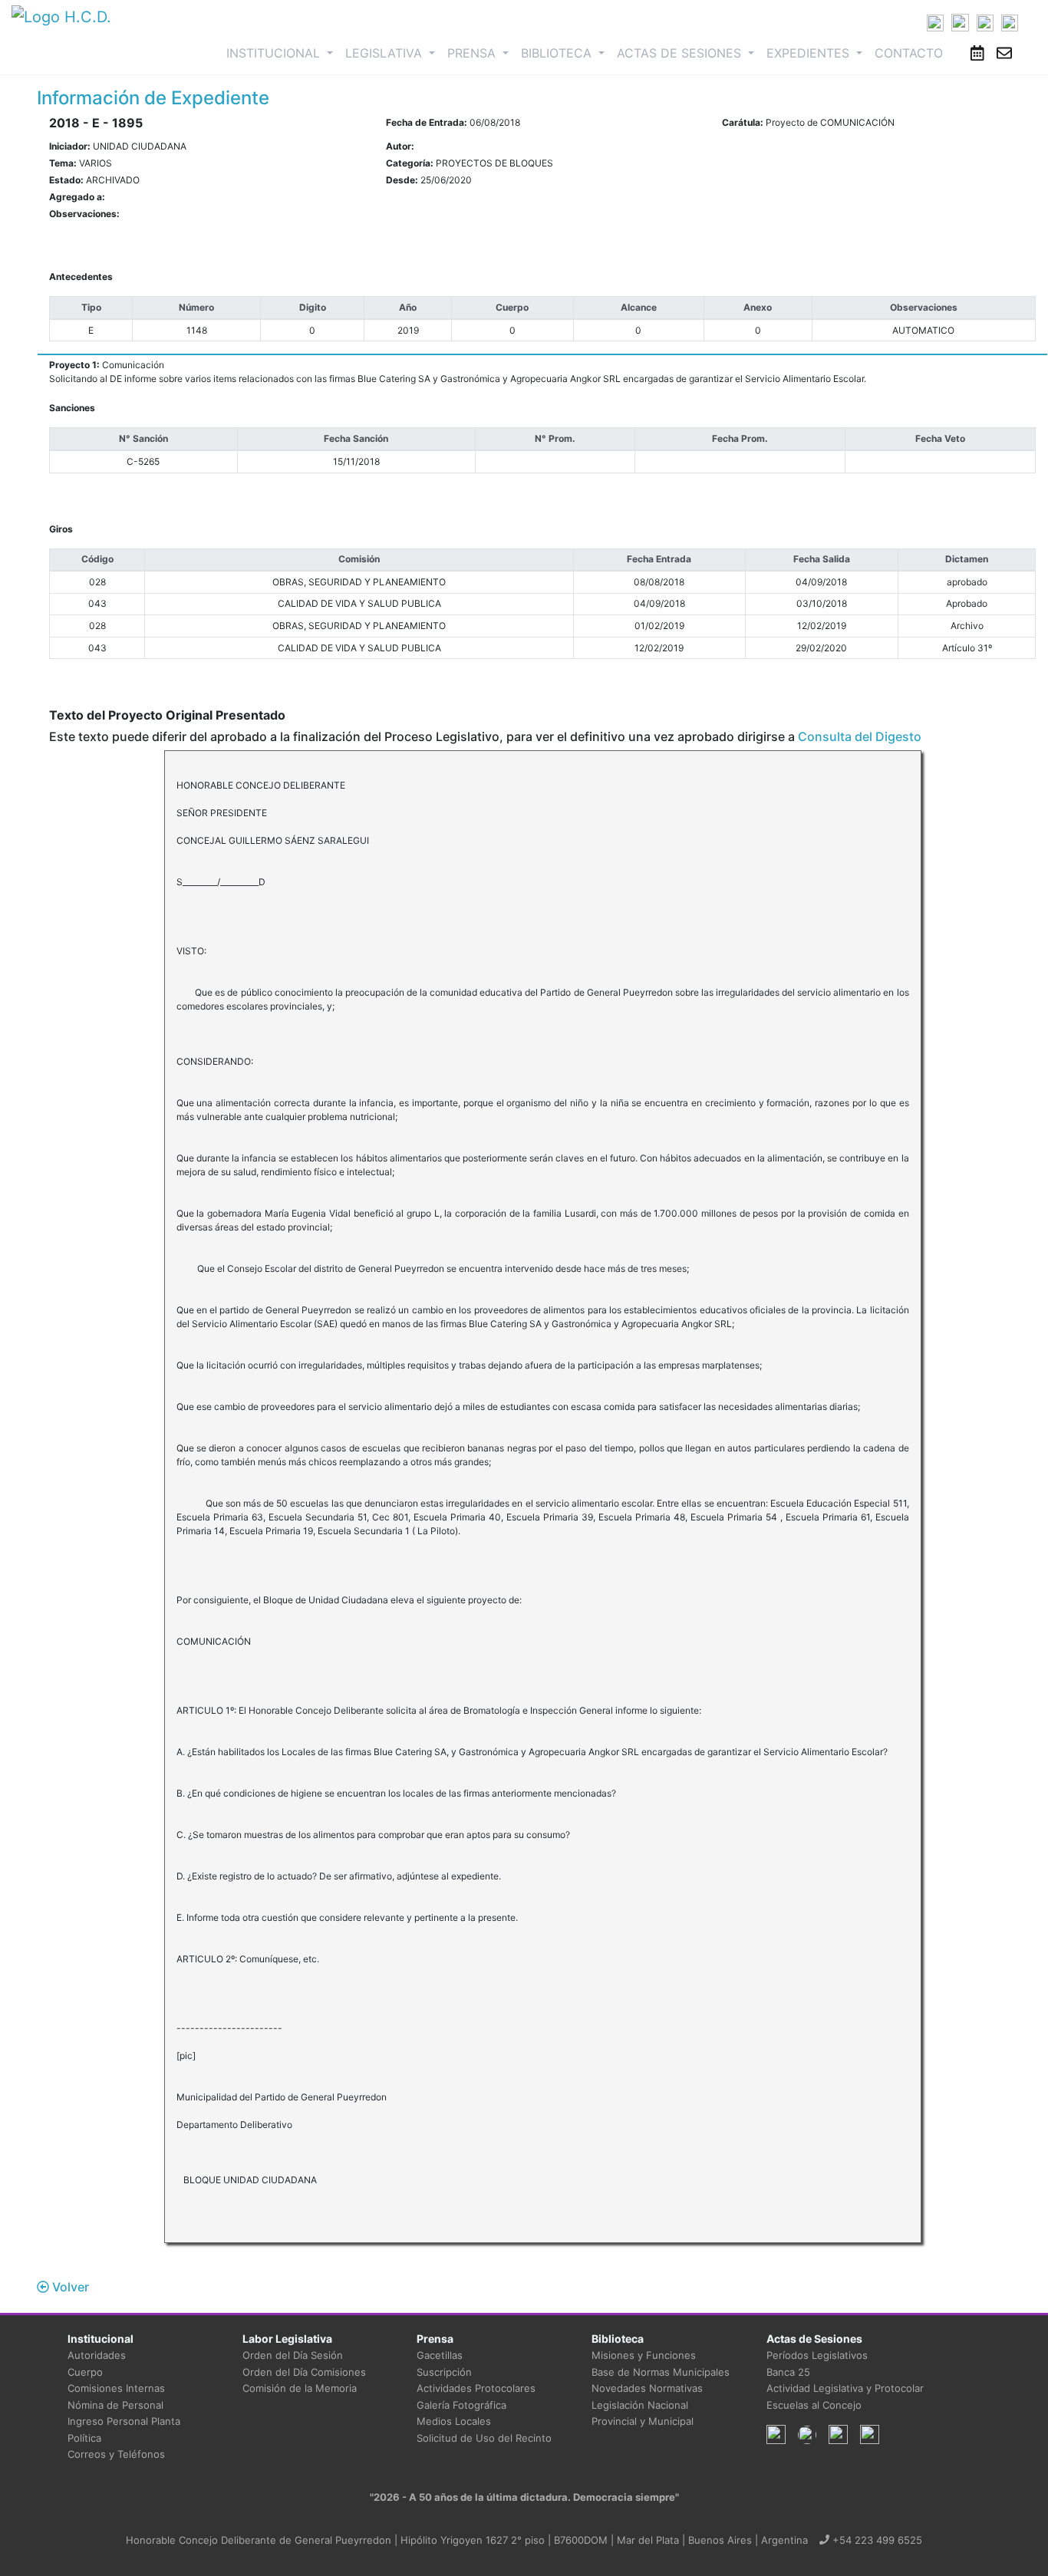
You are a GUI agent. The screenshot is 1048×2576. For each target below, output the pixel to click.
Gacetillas (440, 2355)
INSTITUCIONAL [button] (283, 53)
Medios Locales (454, 2421)
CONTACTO (909, 53)
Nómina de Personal (115, 2405)
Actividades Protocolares (476, 2388)
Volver (69, 2287)
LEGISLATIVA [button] (386, 53)
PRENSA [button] (473, 53)
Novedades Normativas (647, 2388)
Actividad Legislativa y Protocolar (845, 2388)
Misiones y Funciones (644, 2355)
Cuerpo (85, 2372)
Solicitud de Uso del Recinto (484, 2438)
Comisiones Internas (116, 2388)
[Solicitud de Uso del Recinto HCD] (977, 53)
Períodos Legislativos (817, 2355)
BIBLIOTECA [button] (558, 53)
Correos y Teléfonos (116, 2454)
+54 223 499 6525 (876, 2540)
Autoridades (97, 2355)
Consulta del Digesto (860, 736)
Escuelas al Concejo (814, 2405)
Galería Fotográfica (461, 2405)
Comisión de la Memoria (300, 2388)
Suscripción (444, 2372)
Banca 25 (788, 2372)
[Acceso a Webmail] (1004, 53)
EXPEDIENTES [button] (810, 53)
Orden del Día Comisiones (304, 2372)
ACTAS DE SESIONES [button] (681, 53)
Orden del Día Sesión (293, 2355)
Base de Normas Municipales (661, 2372)
